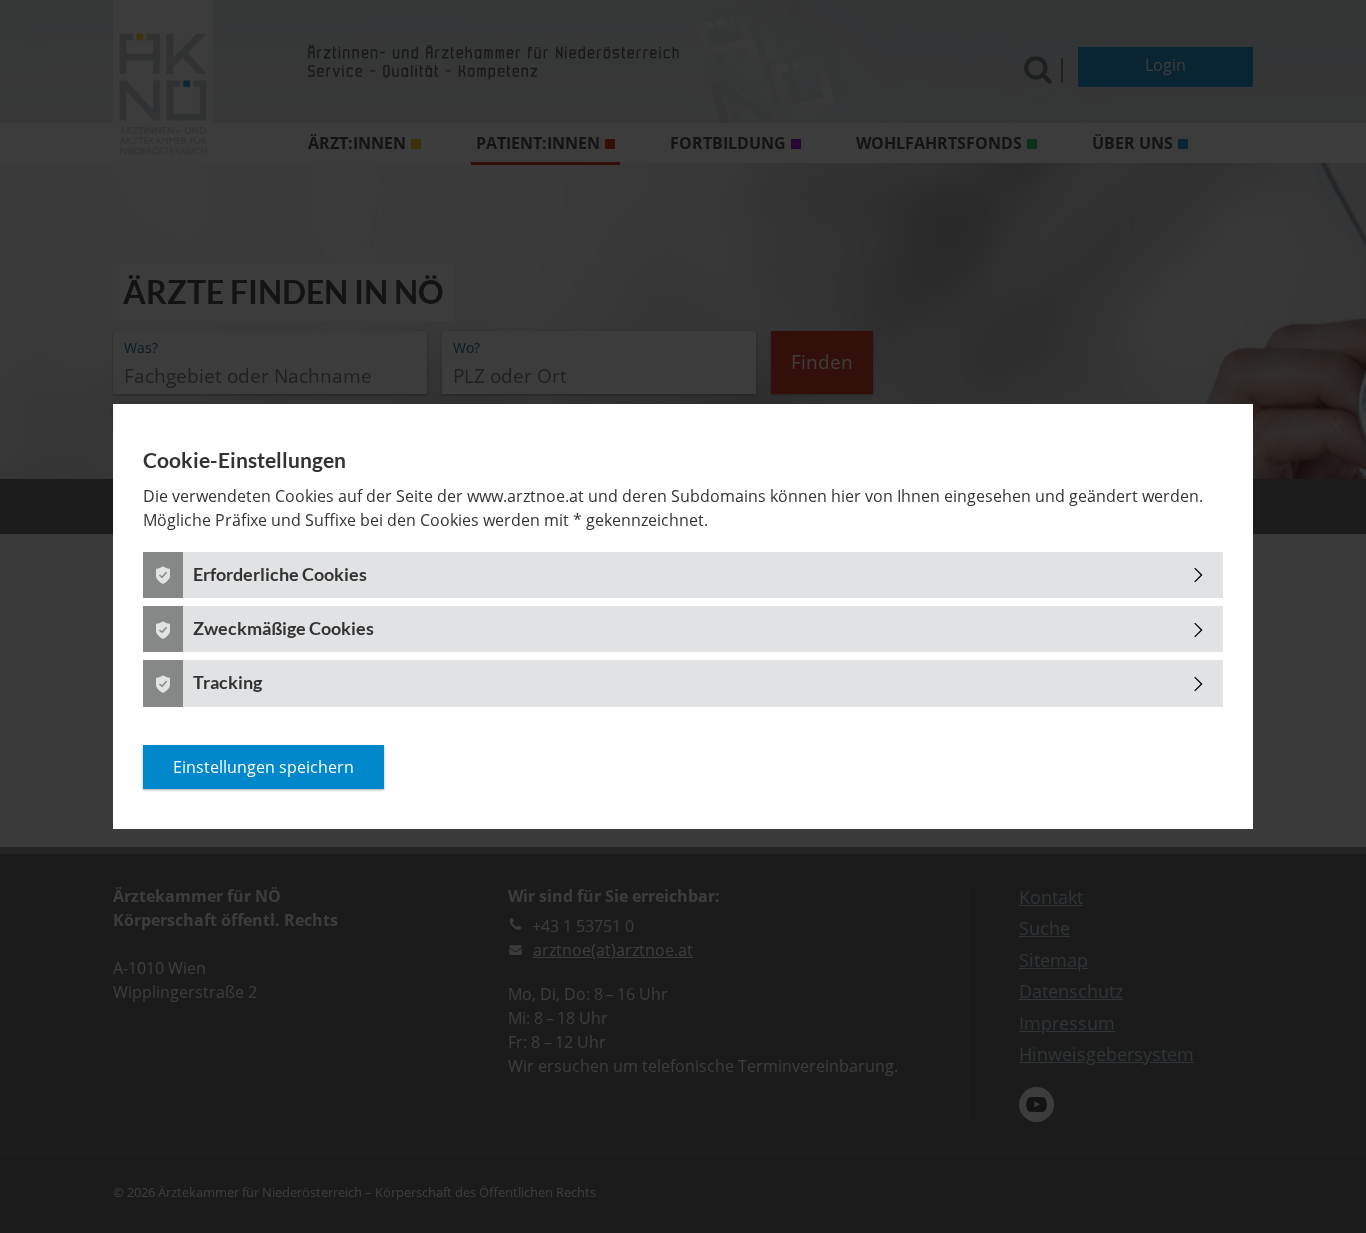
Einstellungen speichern (263, 767)
